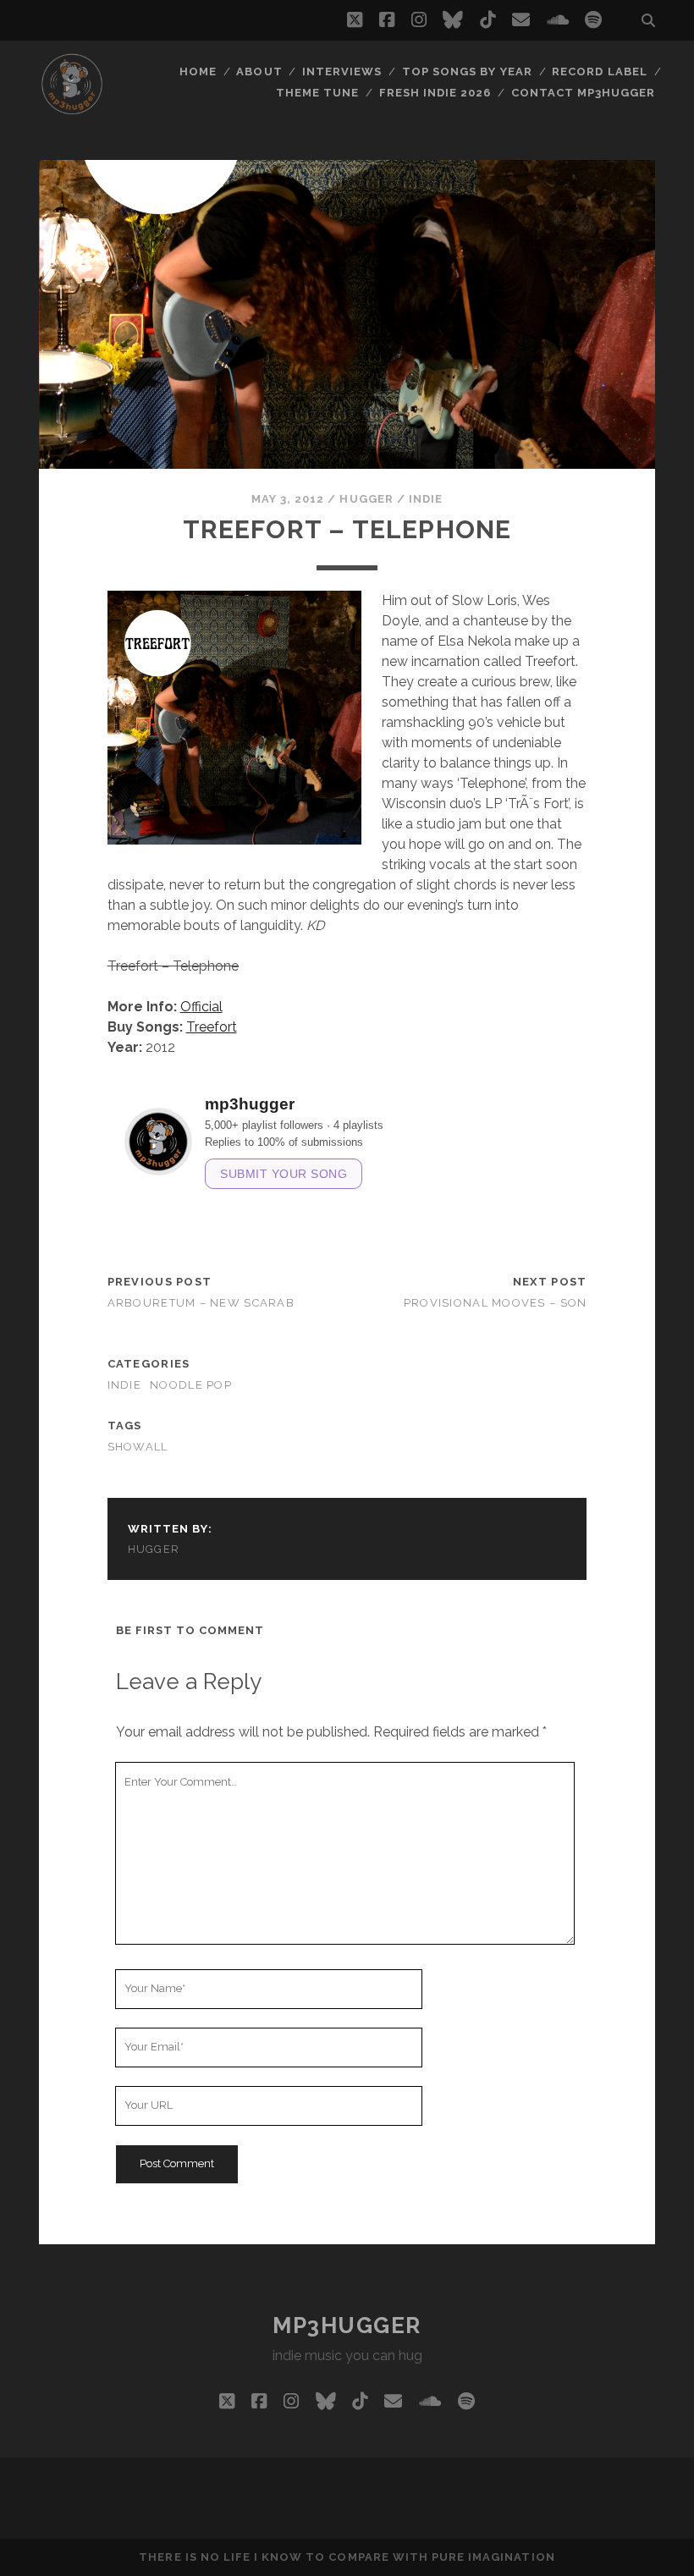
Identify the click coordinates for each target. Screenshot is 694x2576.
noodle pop (191, 1385)
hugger (366, 499)
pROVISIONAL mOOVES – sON (496, 1303)
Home (198, 72)
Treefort (212, 1027)
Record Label (600, 72)
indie (426, 499)
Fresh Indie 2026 (435, 93)
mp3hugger (347, 2326)
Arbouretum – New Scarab (201, 1303)
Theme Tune (317, 93)
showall (138, 1447)
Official (201, 1007)
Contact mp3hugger (584, 93)
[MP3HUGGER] (72, 109)
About (259, 72)
